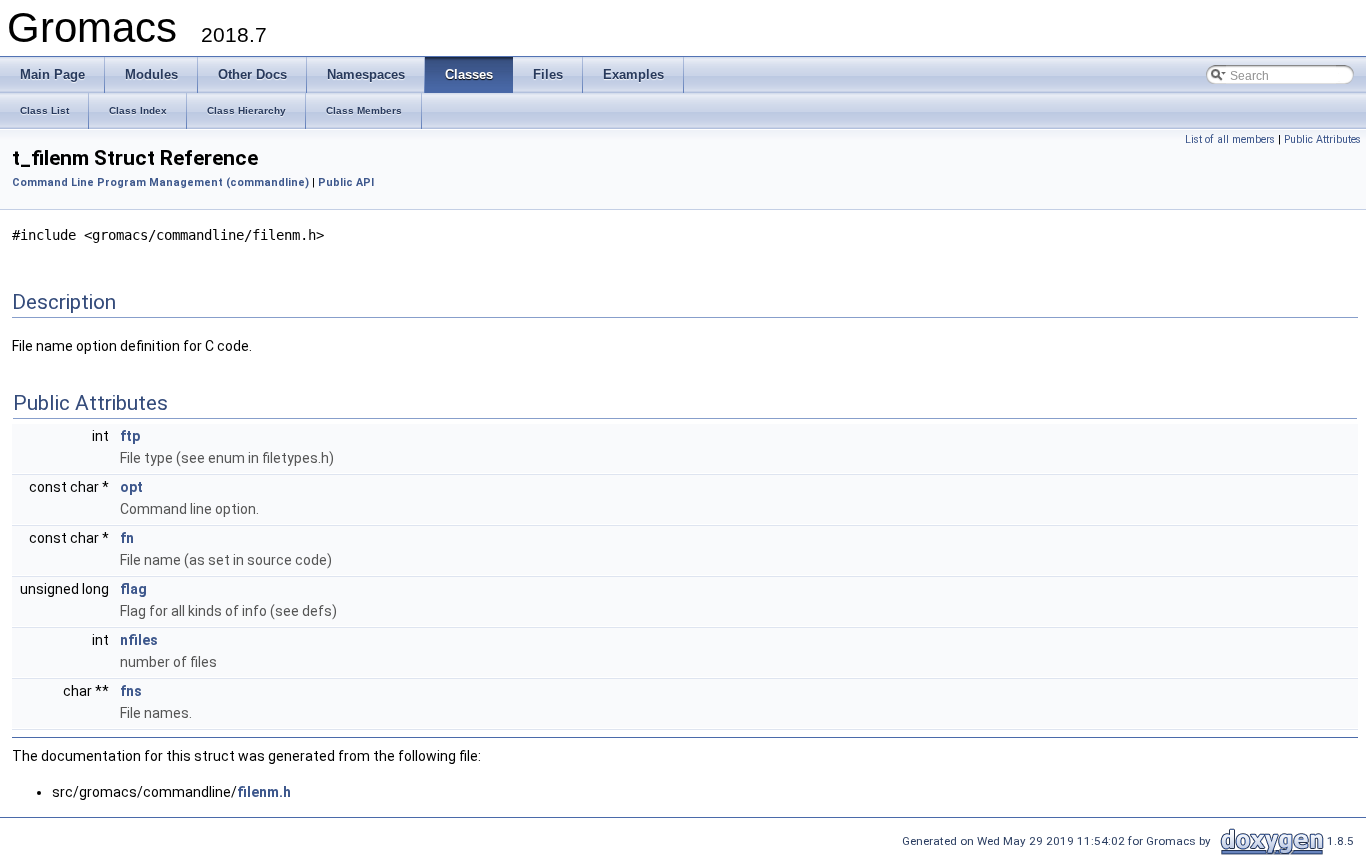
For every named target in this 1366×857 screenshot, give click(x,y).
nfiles (139, 640)
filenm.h (264, 792)
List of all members (1230, 139)
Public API (346, 182)
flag (133, 589)
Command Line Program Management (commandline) (160, 182)
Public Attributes (1322, 139)
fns (131, 691)
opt (131, 487)
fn (127, 538)
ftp (130, 436)
